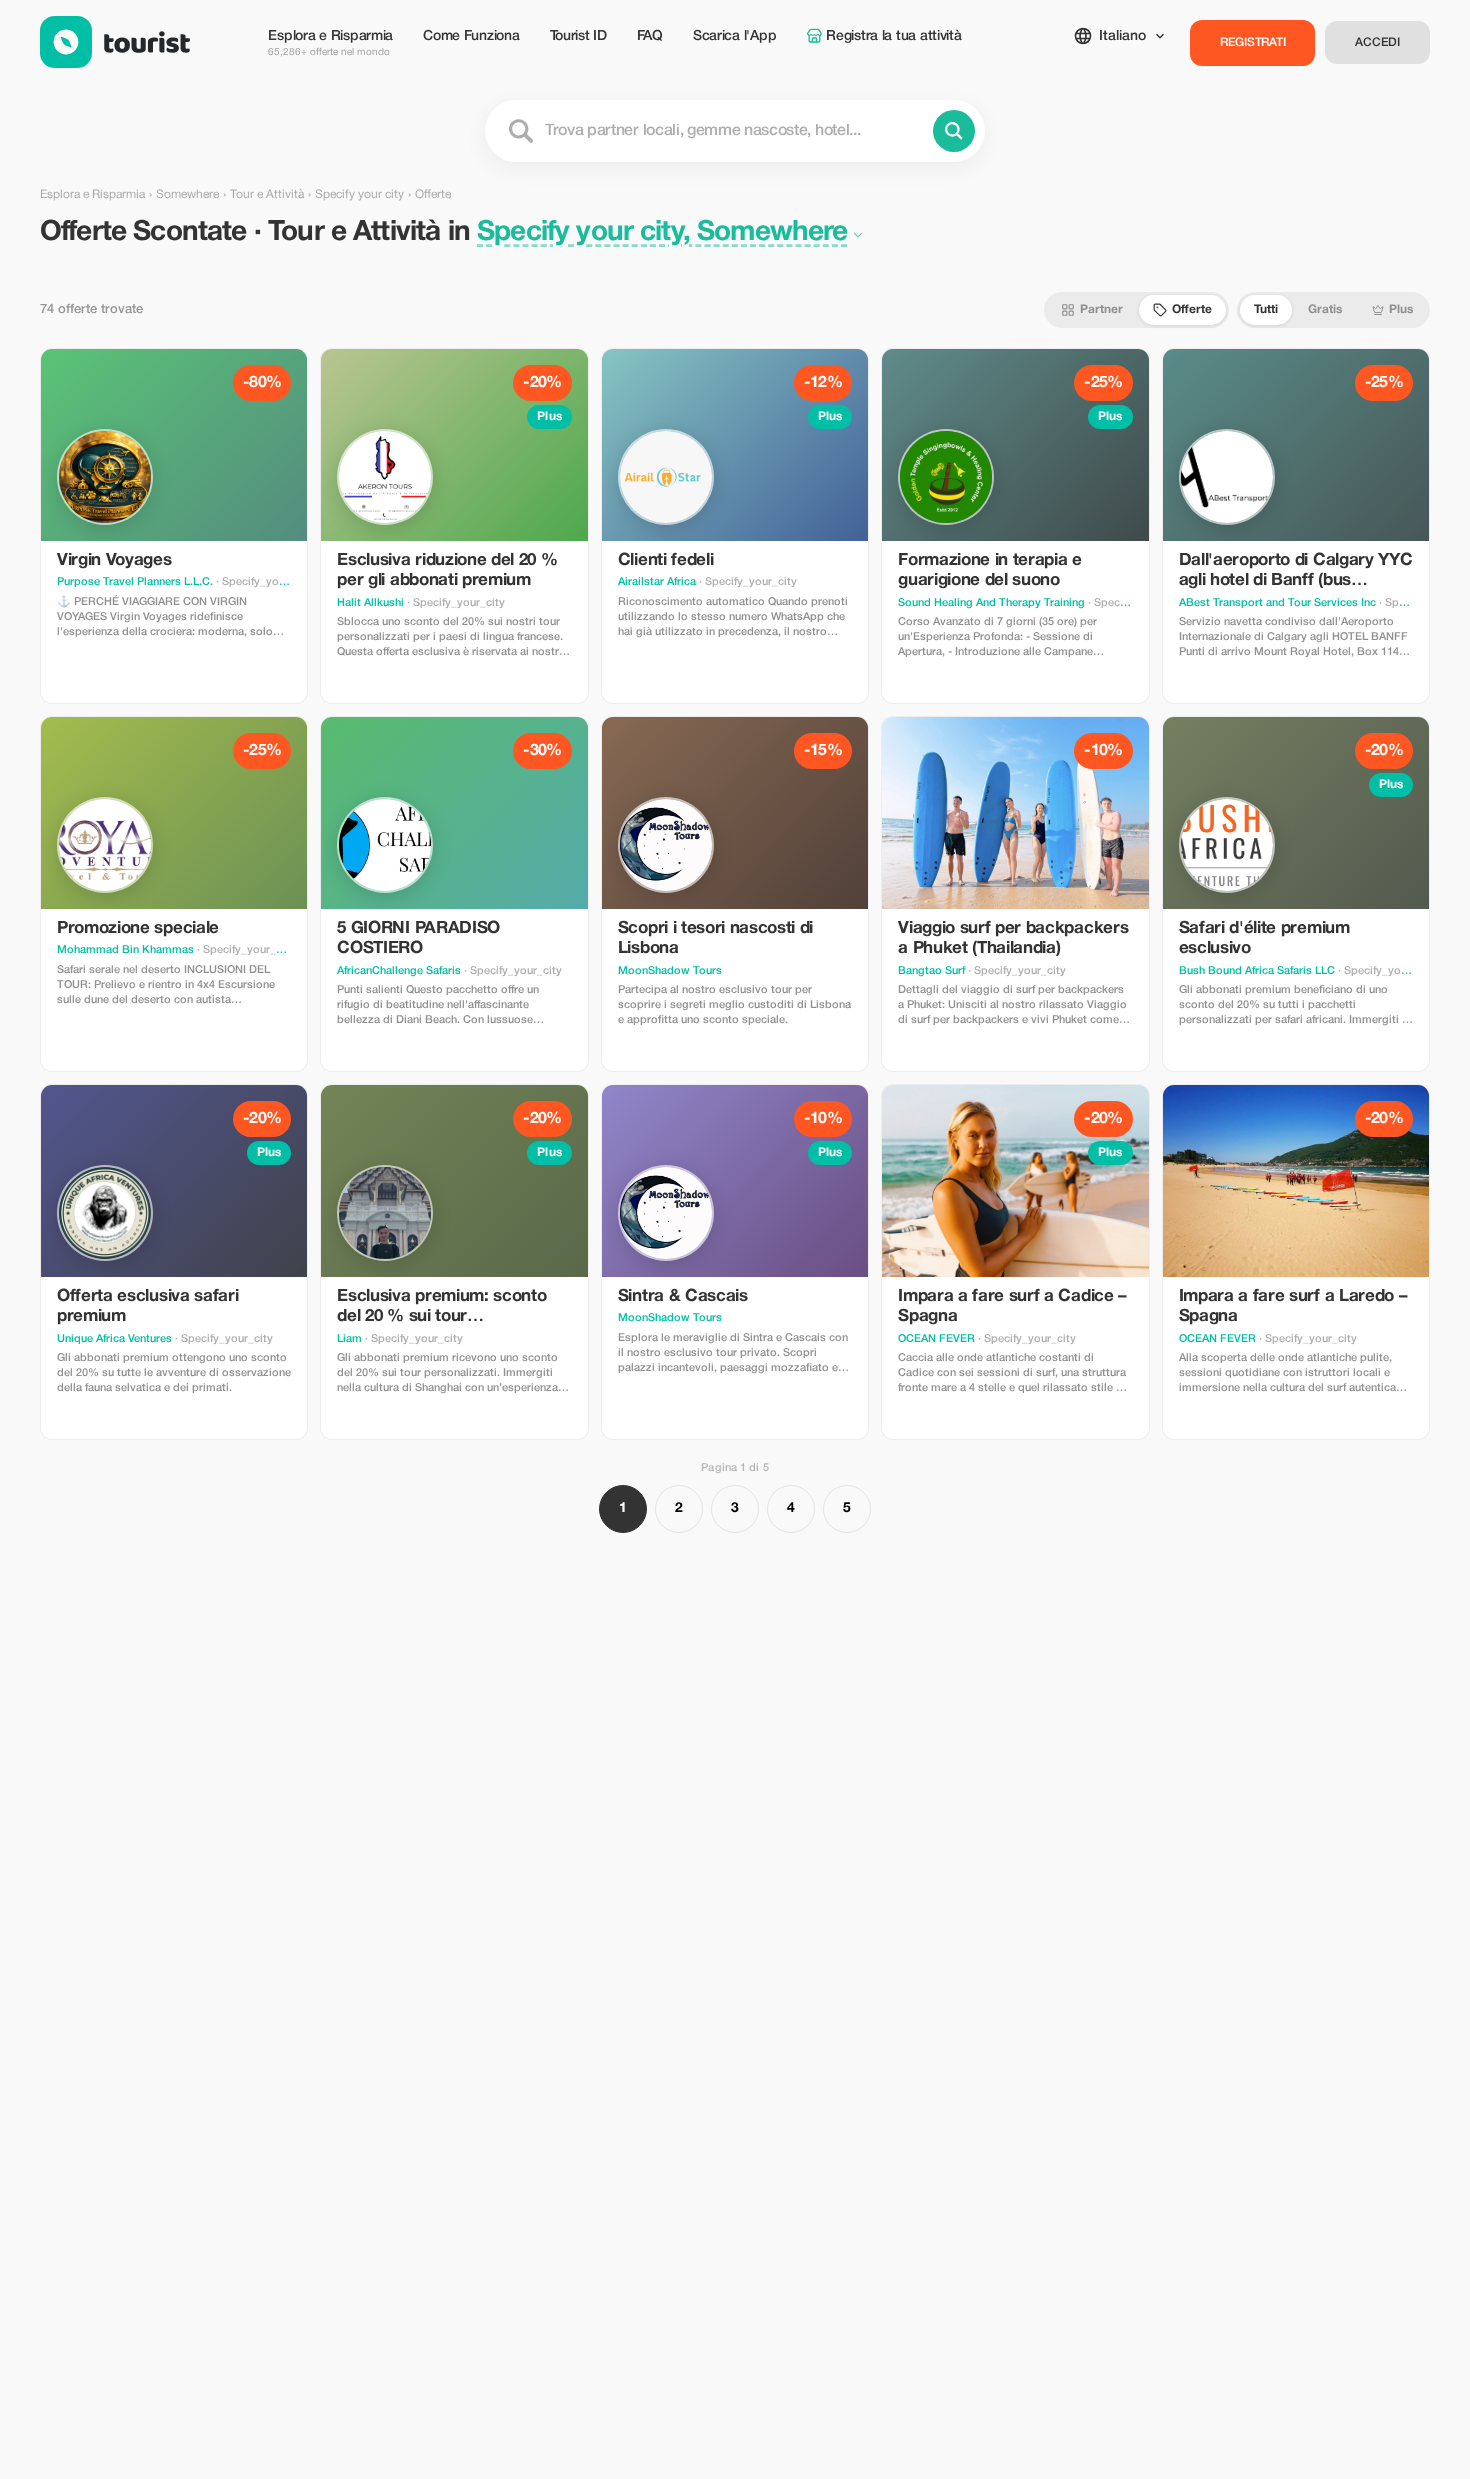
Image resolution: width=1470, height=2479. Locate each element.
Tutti (1266, 309)
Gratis (1325, 309)
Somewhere (187, 194)
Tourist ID (578, 36)
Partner (1101, 309)
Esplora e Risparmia (330, 43)
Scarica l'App (734, 36)
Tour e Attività (267, 194)
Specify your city (359, 194)
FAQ (650, 36)
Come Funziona (471, 36)
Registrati (1253, 42)
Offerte (1192, 309)
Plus (1401, 309)
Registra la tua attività (893, 36)
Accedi (1377, 42)
